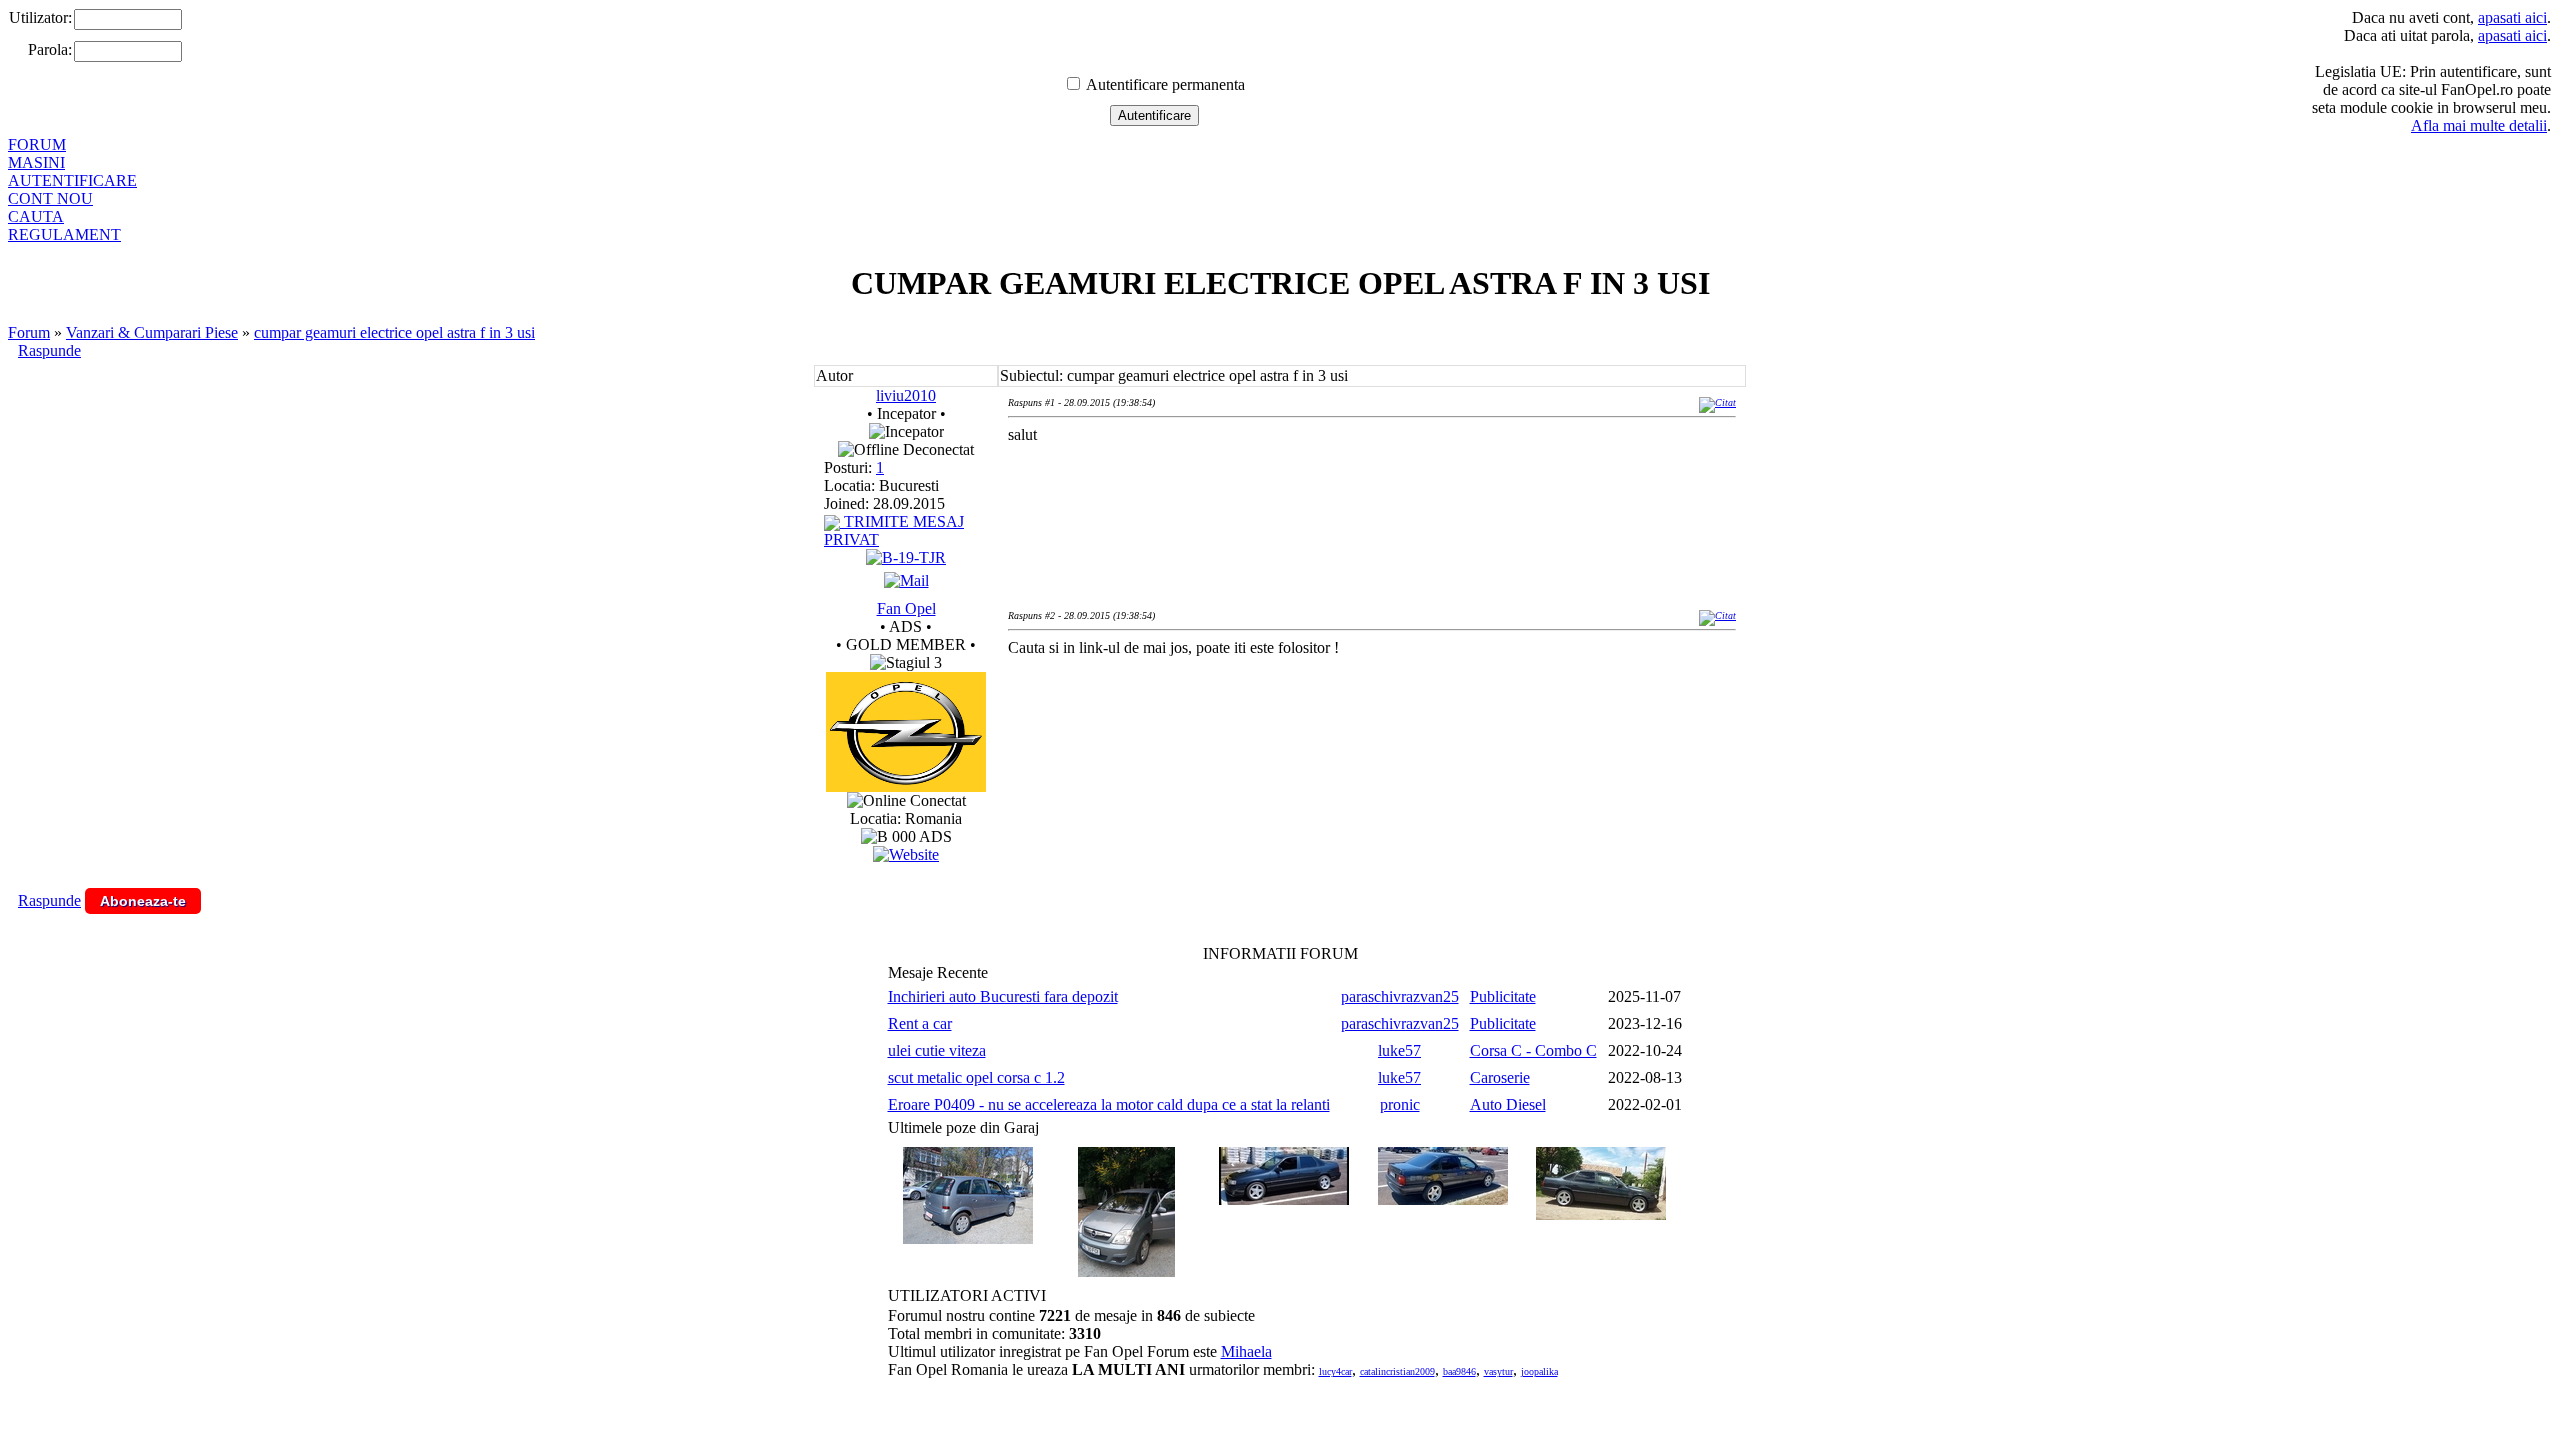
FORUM (37, 144)
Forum (29, 332)
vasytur (1498, 1371)
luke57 (1399, 1050)
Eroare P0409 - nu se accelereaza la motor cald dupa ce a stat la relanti (1109, 1104)
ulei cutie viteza (937, 1050)
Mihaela (1246, 1351)
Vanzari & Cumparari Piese (152, 332)
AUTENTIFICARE (72, 180)
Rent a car (920, 1023)
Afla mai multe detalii (2479, 125)
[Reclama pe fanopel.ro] (906, 786)
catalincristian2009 (1397, 1371)
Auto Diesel (1508, 1104)
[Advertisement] (1372, 738)
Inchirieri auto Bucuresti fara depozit (1003, 996)
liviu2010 (906, 395)
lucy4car (1335, 1371)
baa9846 (1459, 1371)
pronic (1400, 1104)
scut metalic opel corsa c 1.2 (976, 1077)
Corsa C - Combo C (1533, 1050)
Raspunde (49, 350)
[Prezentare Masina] (906, 557)
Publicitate (1503, 996)
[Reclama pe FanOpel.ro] (906, 854)
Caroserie (1500, 1077)
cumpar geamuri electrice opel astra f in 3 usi (394, 332)
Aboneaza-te (143, 901)
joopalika (1539, 1371)
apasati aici (2512, 17)
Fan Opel (906, 608)
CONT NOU (50, 198)
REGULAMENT (64, 234)
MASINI (36, 162)
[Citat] (1717, 402)
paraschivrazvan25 (1400, 996)
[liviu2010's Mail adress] (906, 580)
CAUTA (36, 216)
